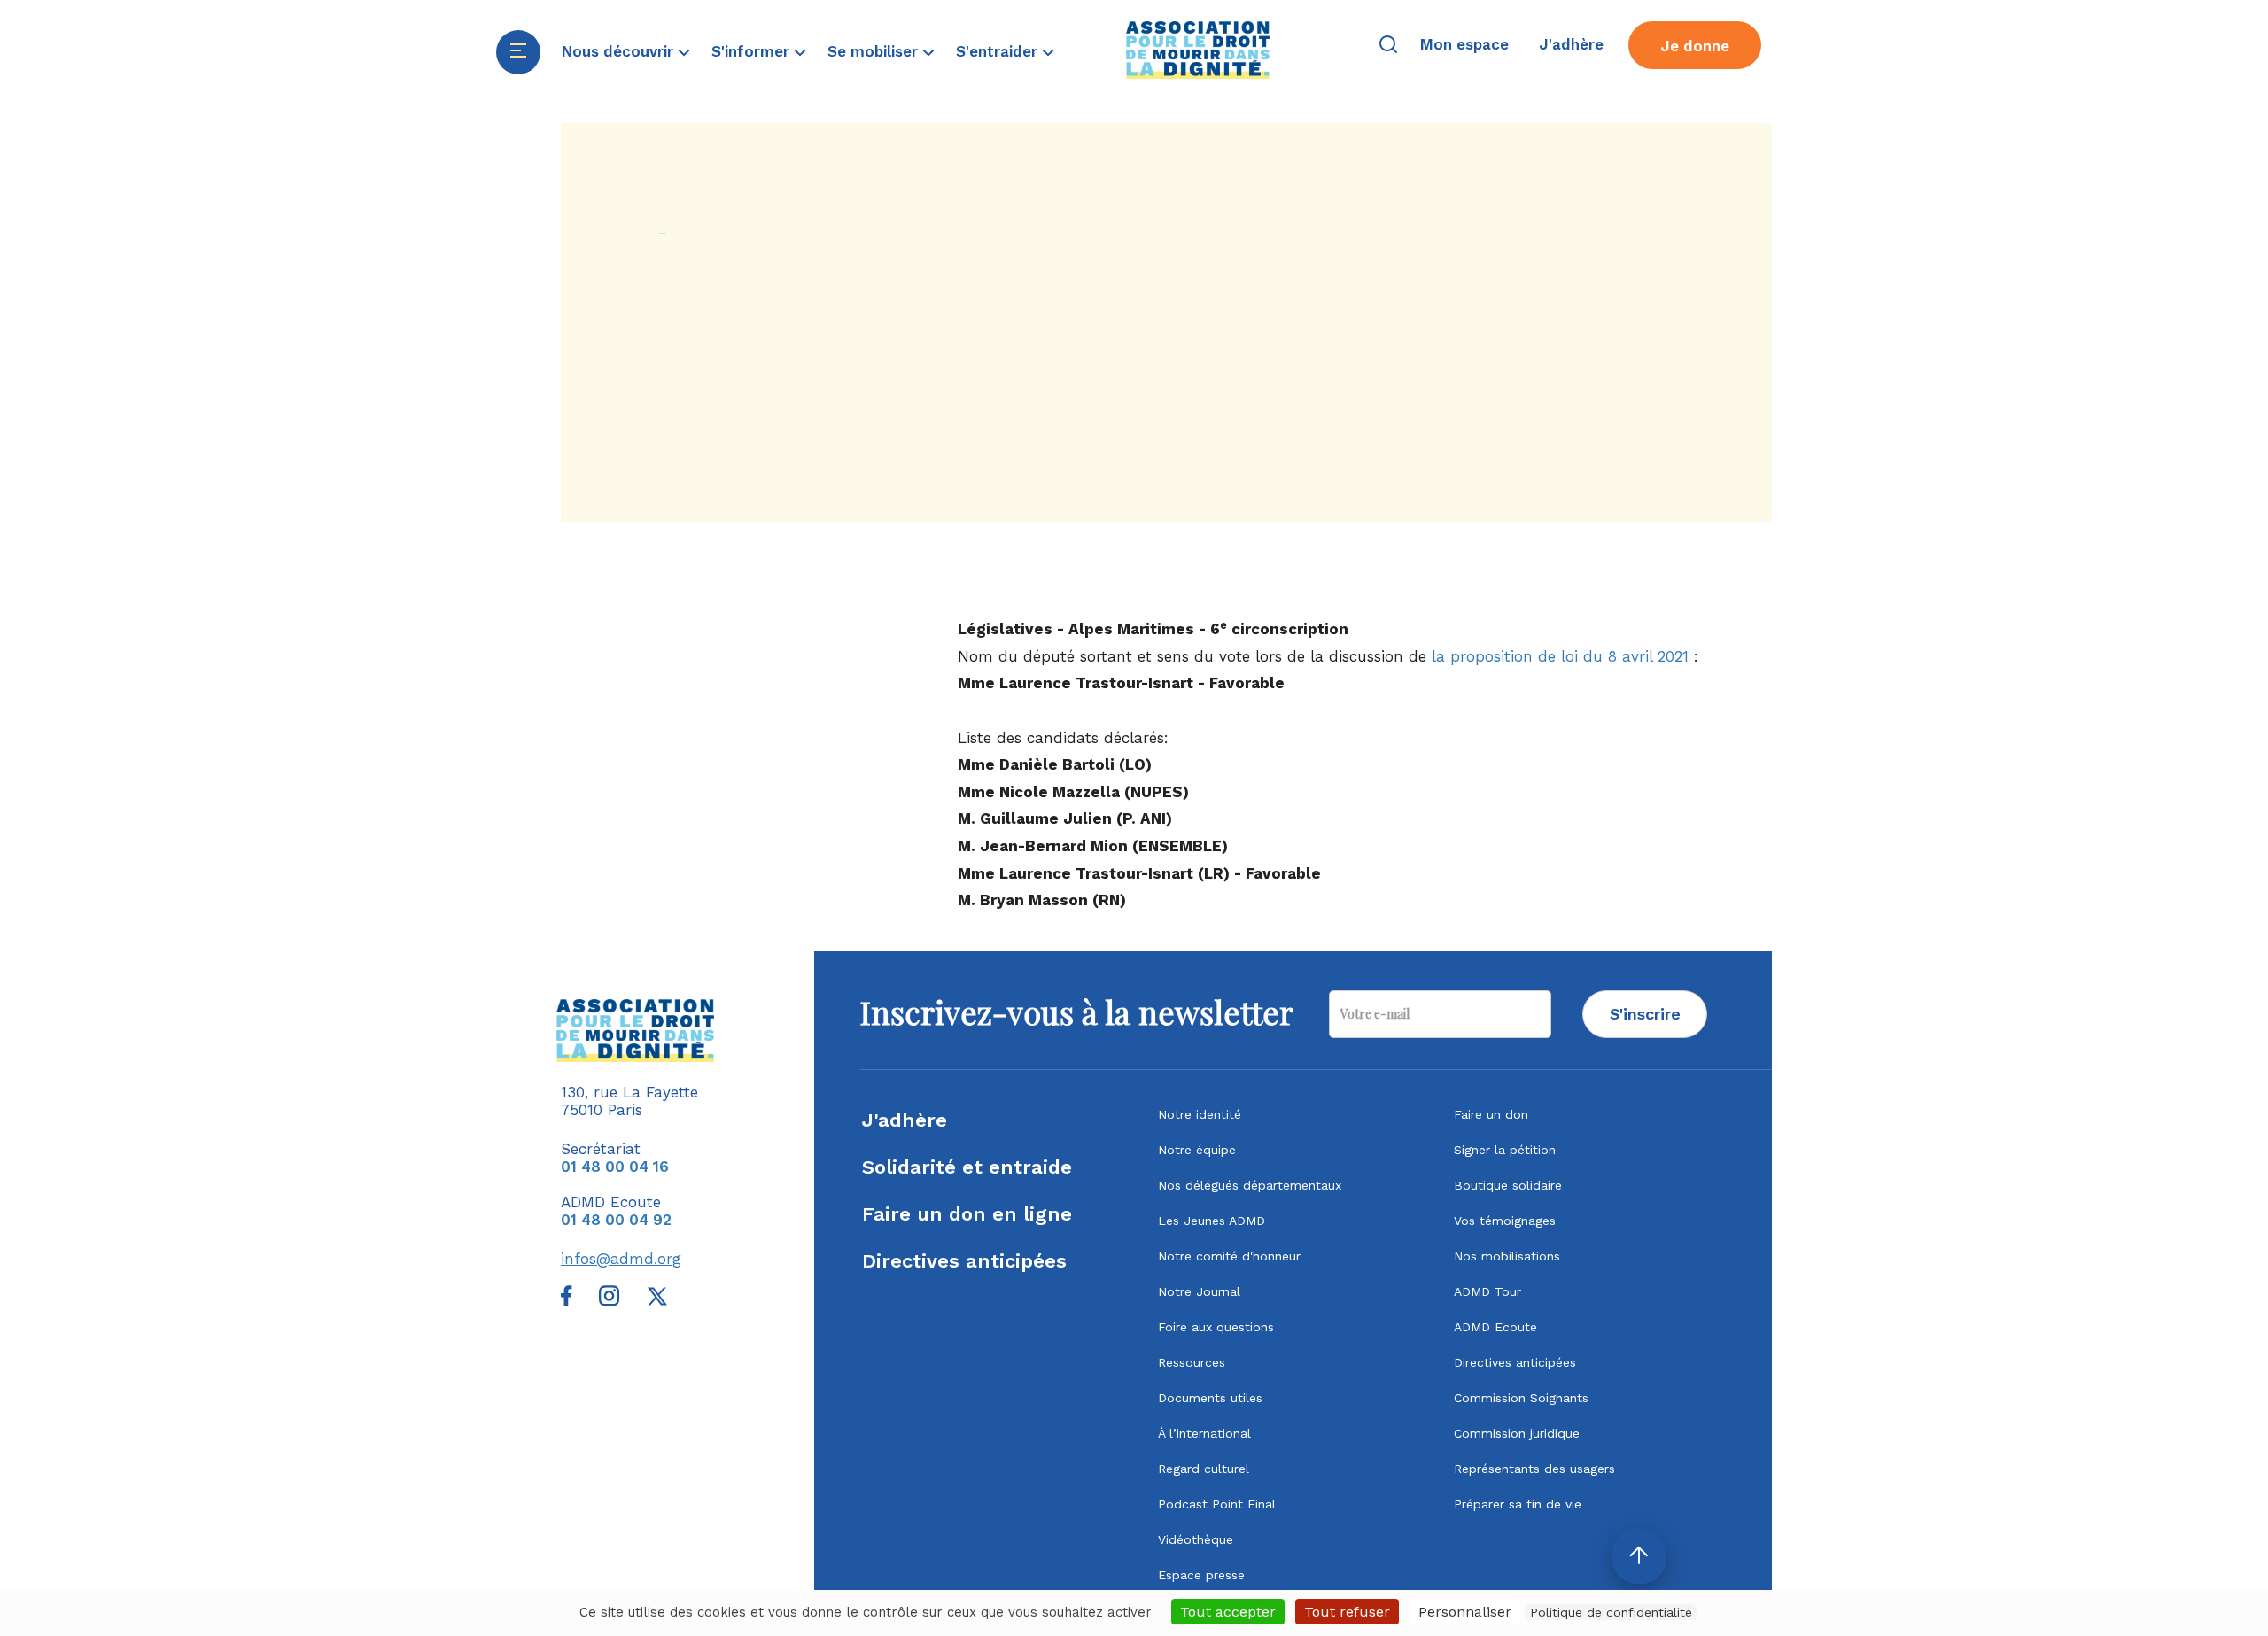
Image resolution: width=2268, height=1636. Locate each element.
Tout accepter (1228, 1612)
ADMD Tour (1487, 1291)
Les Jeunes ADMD (1212, 1221)
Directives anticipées (964, 1261)
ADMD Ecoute (1495, 1327)
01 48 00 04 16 (615, 1167)
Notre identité (1200, 1114)
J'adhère (905, 1120)
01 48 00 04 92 (616, 1220)
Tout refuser (1347, 1612)
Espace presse (1201, 1575)
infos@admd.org (621, 1259)
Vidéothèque (1196, 1539)
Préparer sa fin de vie (1518, 1504)
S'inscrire (1645, 1014)
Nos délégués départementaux (1250, 1185)
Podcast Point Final (1217, 1504)
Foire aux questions (1216, 1327)
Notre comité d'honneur (1229, 1256)
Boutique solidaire (1508, 1185)
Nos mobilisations (1507, 1256)
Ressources (1192, 1362)
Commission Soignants (1521, 1398)
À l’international (1204, 1433)
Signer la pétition (1505, 1150)
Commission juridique (1517, 1433)
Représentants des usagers (1534, 1469)
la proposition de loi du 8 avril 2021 (1560, 656)
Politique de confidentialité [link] (1611, 1612)
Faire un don (1491, 1114)
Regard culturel (1204, 1469)
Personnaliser (1465, 1612)
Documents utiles (1210, 1398)
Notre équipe (1197, 1150)
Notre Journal (1199, 1291)
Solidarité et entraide (967, 1167)
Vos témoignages (1505, 1221)
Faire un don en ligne (967, 1214)
